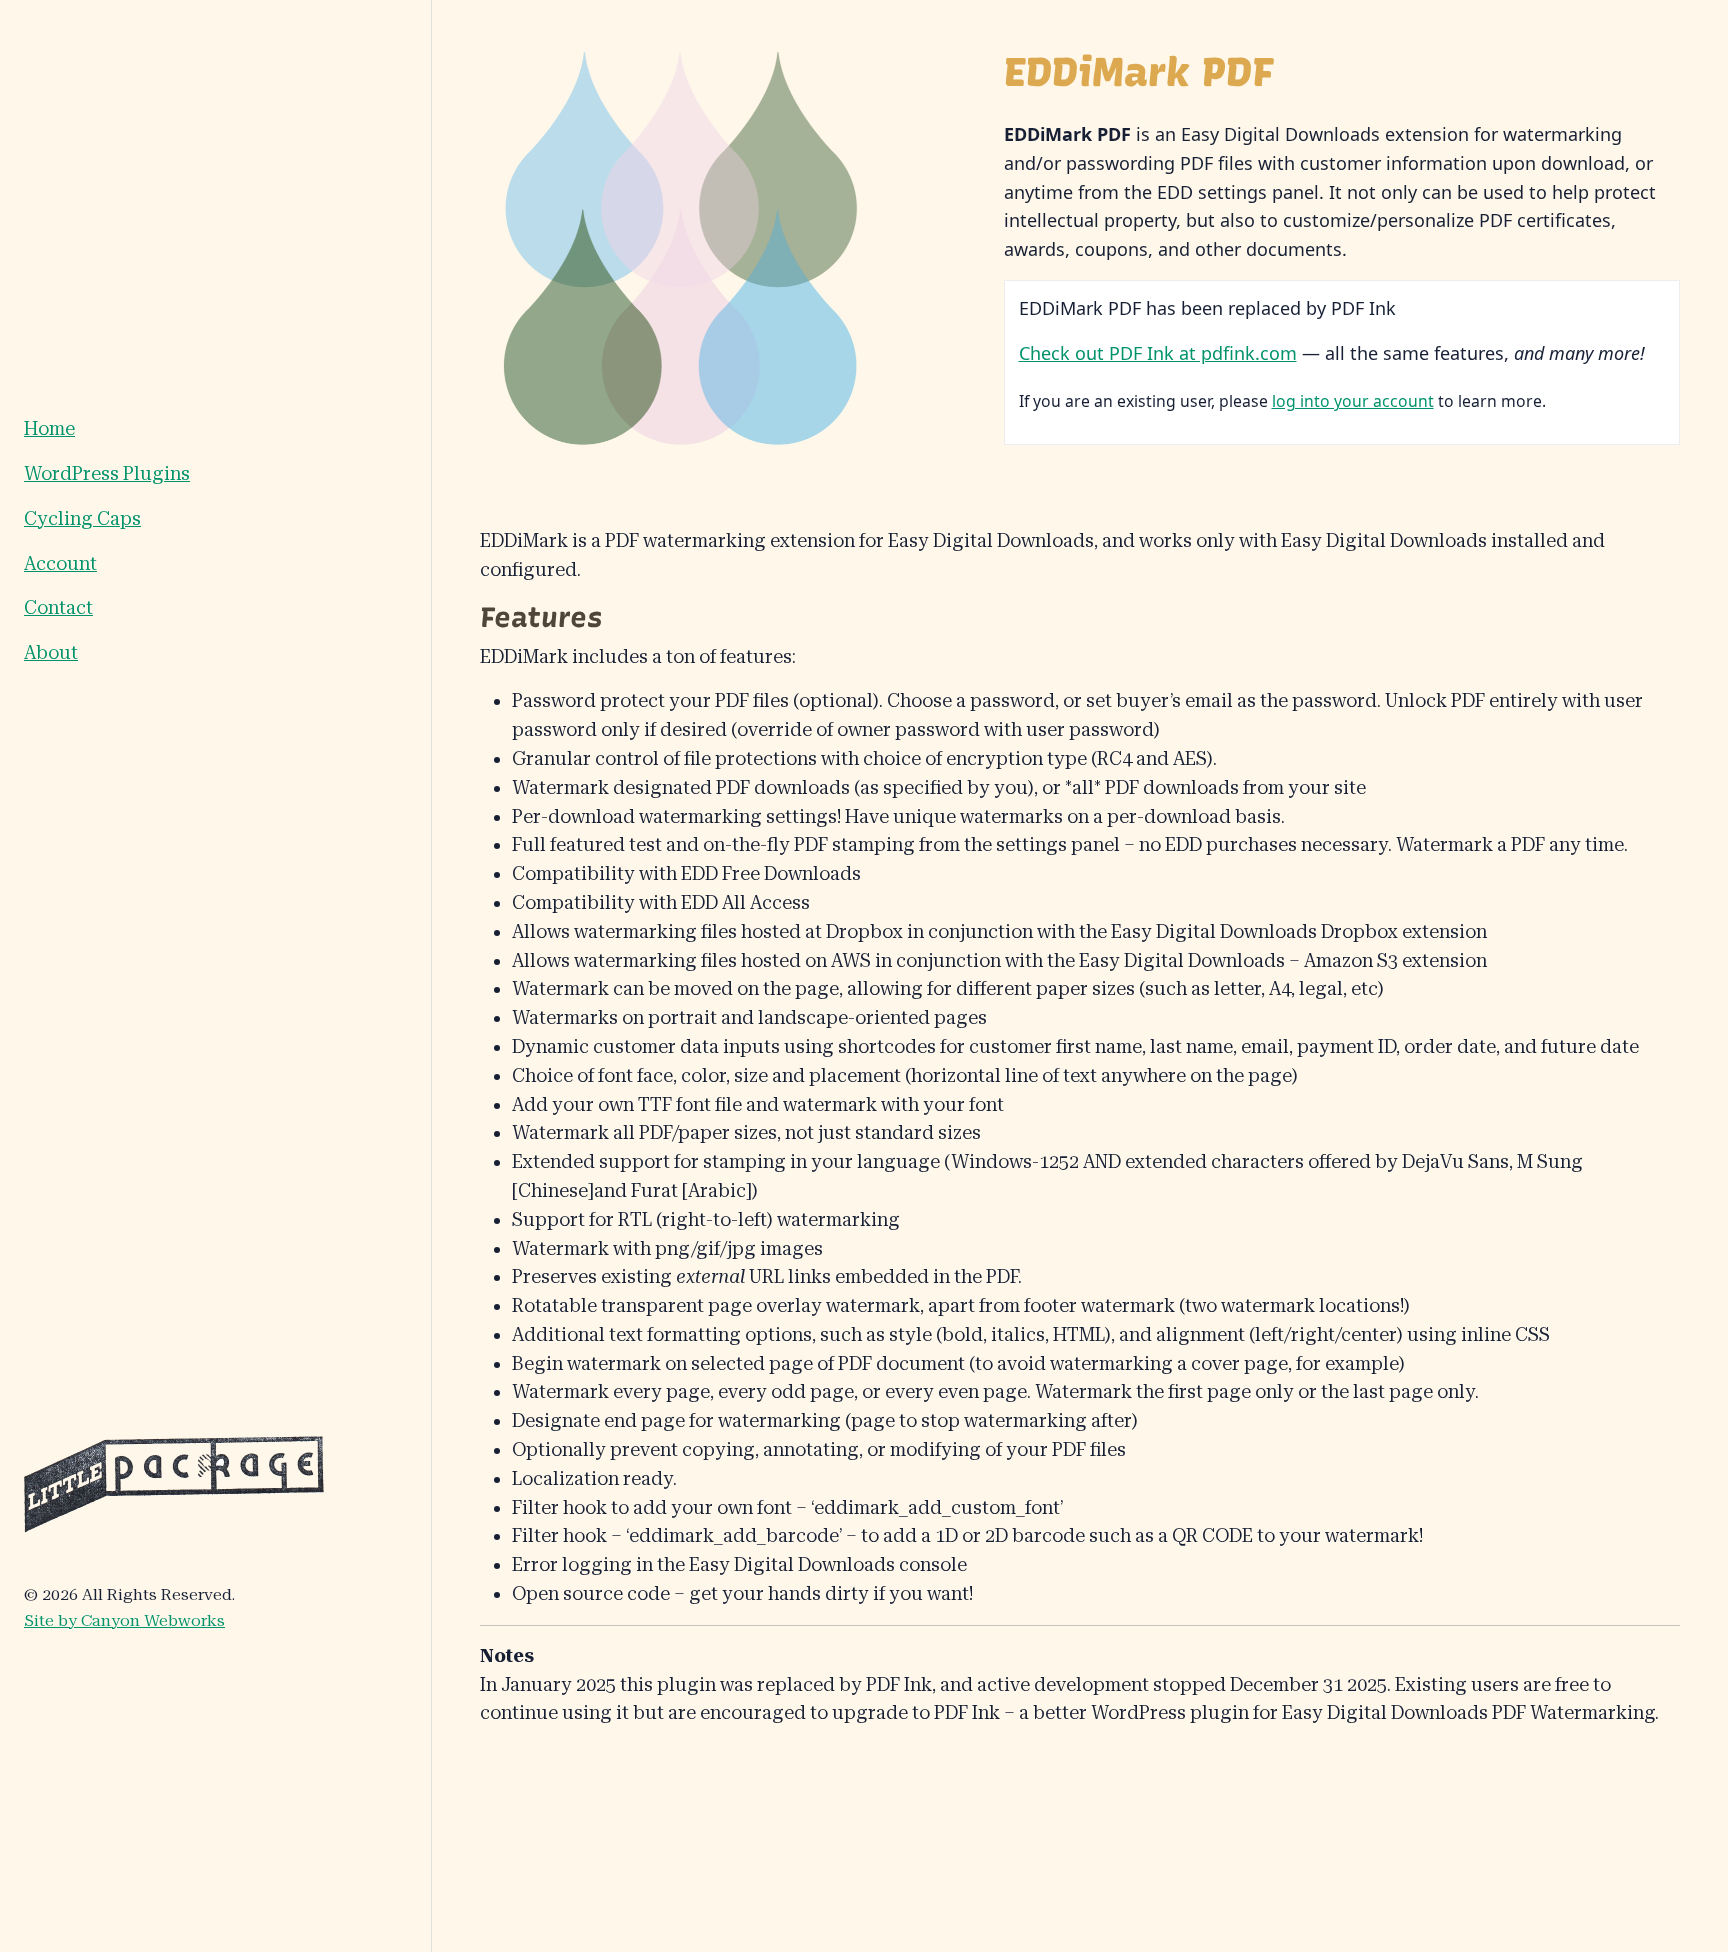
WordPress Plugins (107, 473)
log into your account (1353, 401)
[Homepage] (174, 1482)
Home (49, 428)
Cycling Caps (82, 518)
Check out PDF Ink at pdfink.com (1158, 353)
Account (60, 563)
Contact (58, 607)
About (51, 652)
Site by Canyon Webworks (124, 1620)
